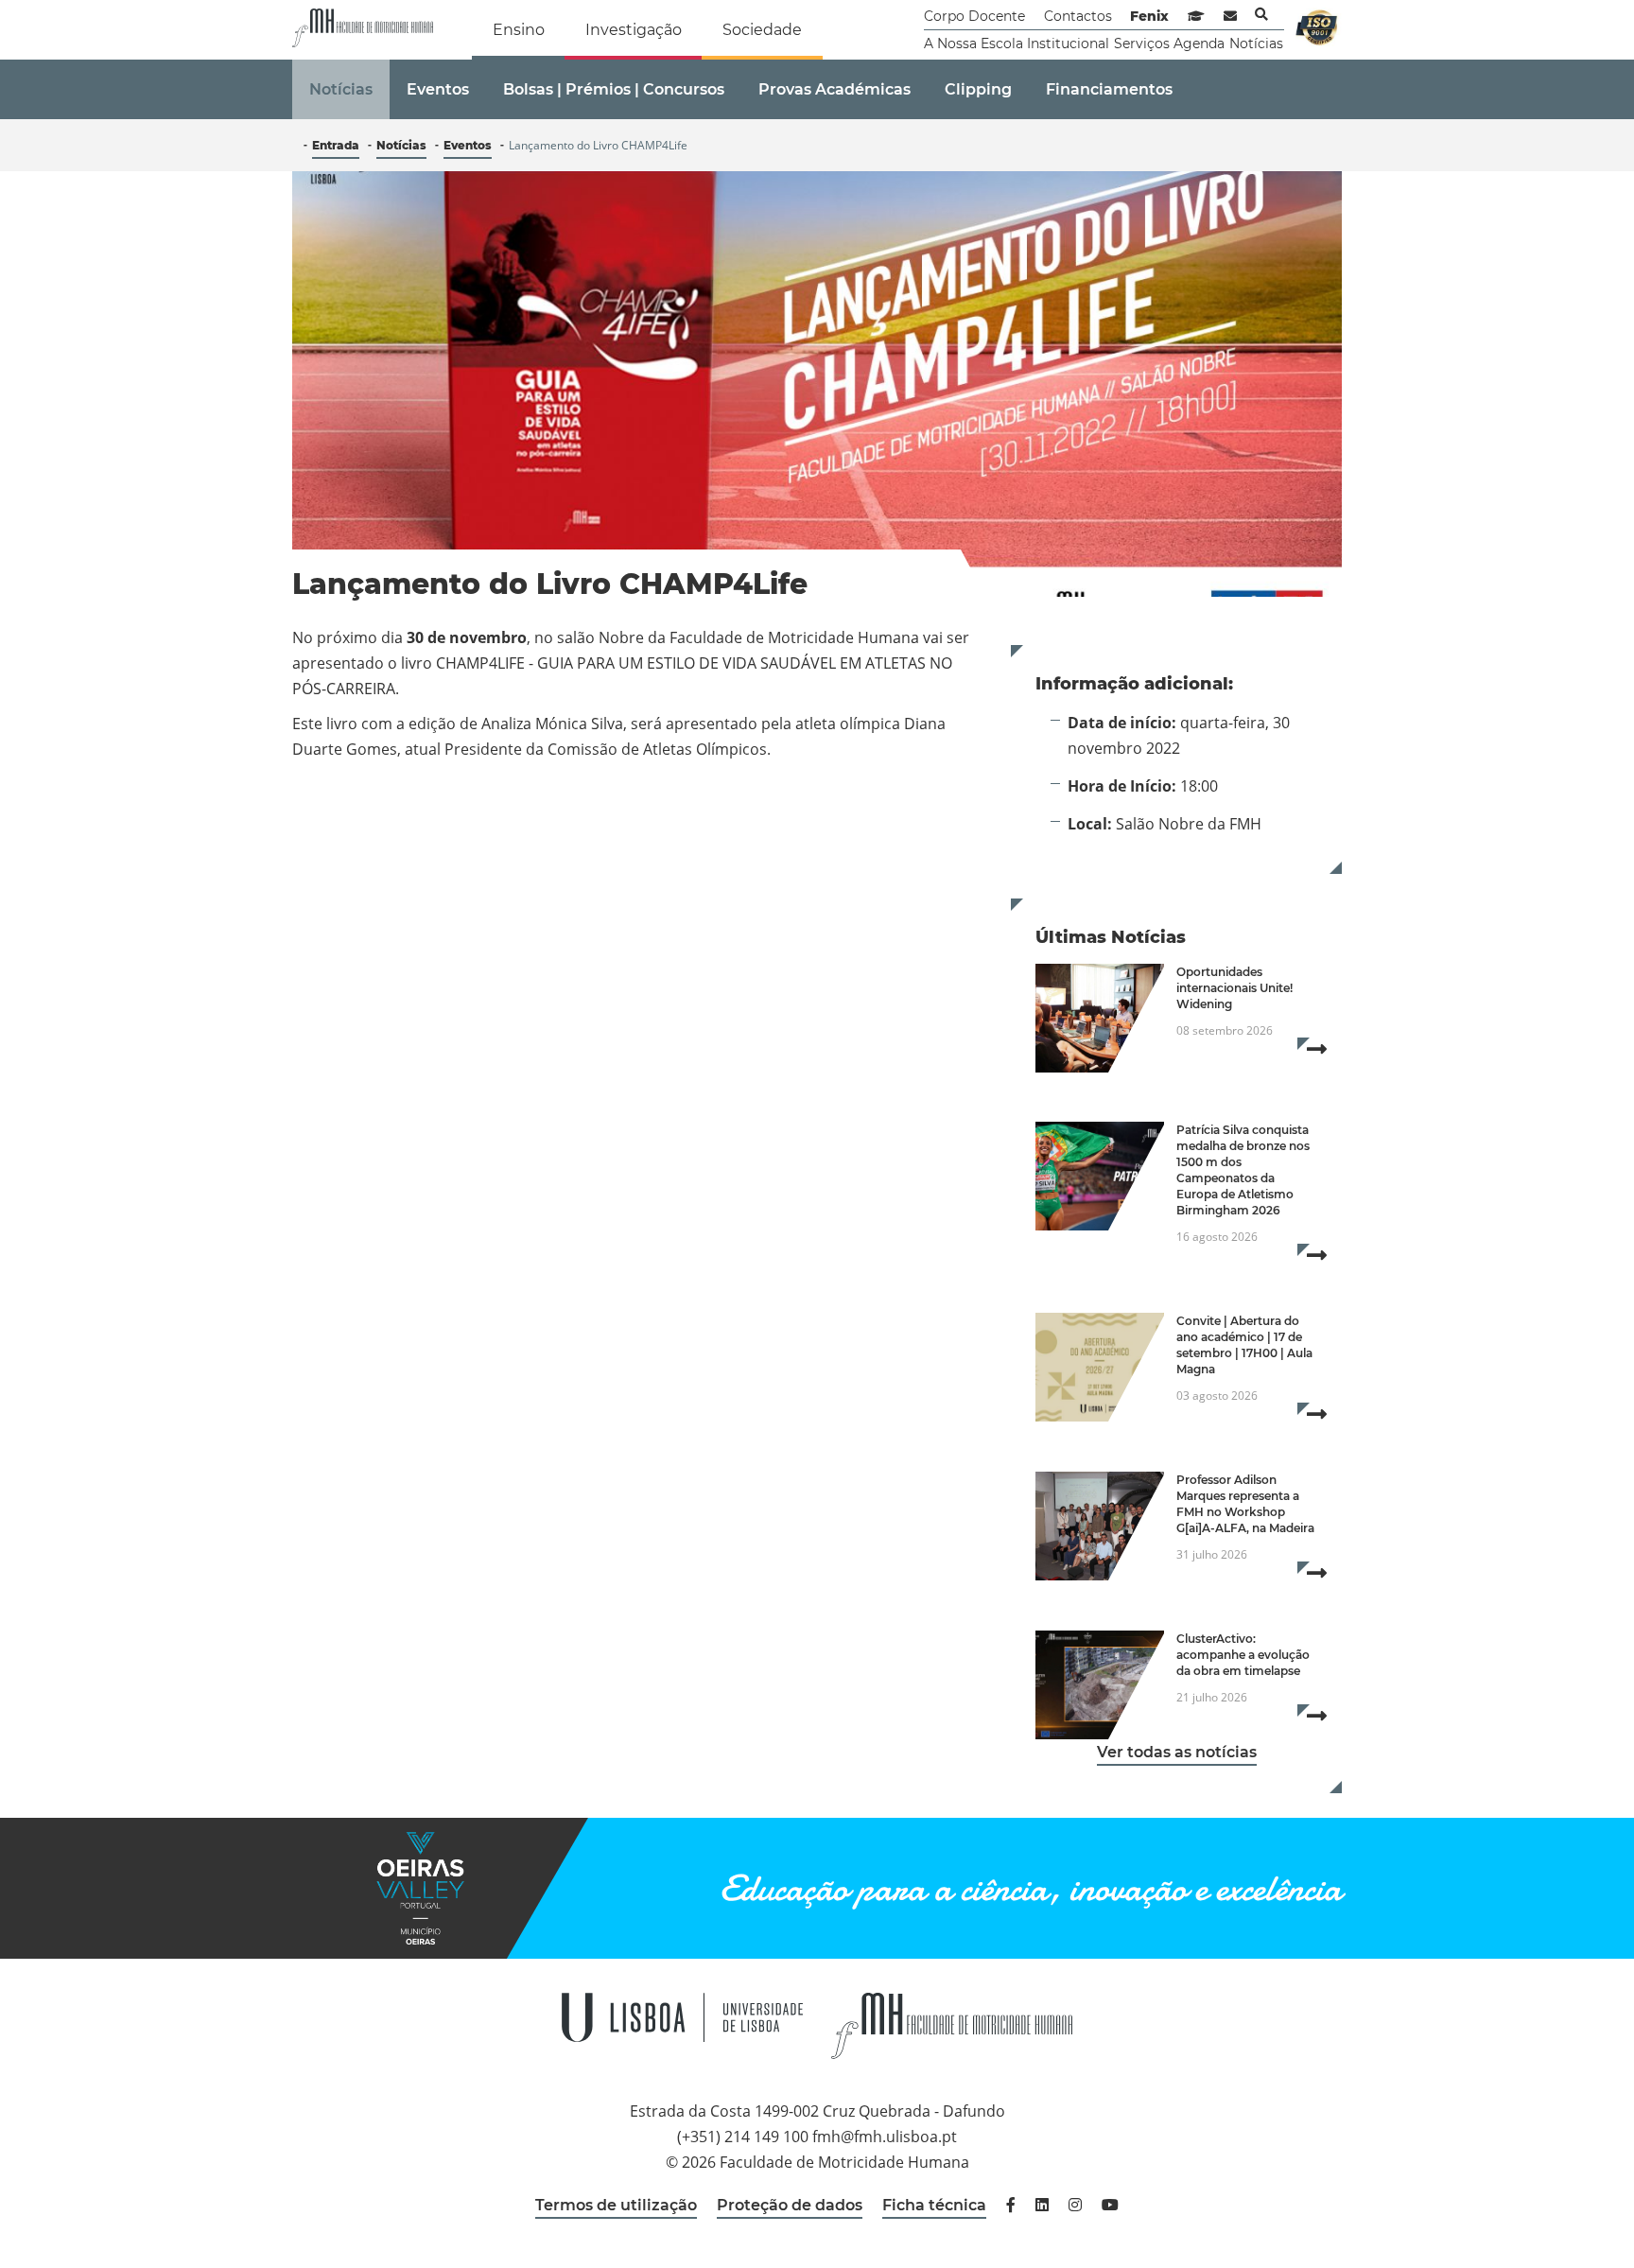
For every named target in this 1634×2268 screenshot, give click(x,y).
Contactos (1078, 16)
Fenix (1149, 16)
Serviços (1142, 44)
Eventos (438, 89)
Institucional (1068, 44)
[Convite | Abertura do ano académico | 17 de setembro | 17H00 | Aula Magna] (1100, 1367)
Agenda (1199, 44)
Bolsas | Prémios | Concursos (614, 89)
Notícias (1256, 44)
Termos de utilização (616, 2205)
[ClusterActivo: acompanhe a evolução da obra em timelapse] (1100, 1685)
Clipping (978, 89)
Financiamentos (1109, 89)
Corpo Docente (974, 16)
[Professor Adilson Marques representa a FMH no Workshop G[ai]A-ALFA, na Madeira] (1100, 1526)
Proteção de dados (790, 2205)
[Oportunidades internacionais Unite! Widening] (1100, 1018)
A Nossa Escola (973, 44)
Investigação (634, 30)
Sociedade (762, 30)
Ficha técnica (934, 2205)
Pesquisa (1261, 14)
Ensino (519, 30)
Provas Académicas (834, 89)
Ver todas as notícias (1177, 1752)
